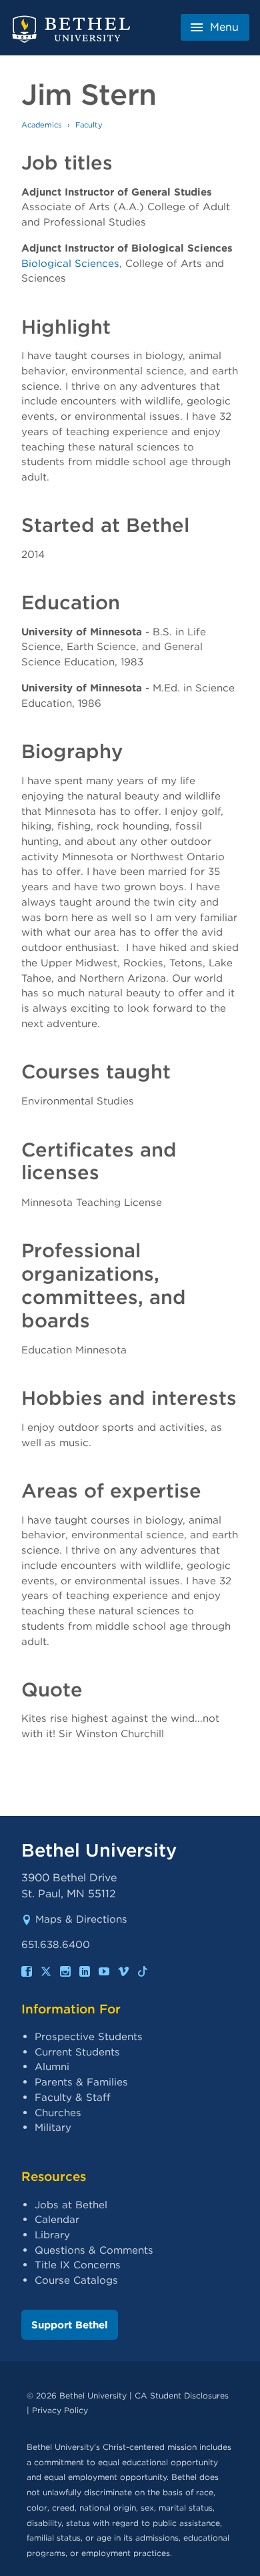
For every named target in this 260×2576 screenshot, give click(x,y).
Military (53, 2127)
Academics (42, 125)
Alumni (52, 2066)
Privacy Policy (60, 2410)
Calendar (57, 2219)
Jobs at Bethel (71, 2205)
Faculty (89, 125)
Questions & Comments (94, 2250)
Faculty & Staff (73, 2097)
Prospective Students (89, 2036)
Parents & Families (81, 2082)
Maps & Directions (81, 1919)
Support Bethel (70, 2325)
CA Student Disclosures (182, 2395)
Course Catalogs (76, 2280)
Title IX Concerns (78, 2265)
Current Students (77, 2052)
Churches (58, 2113)
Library (52, 2235)
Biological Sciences (70, 263)
